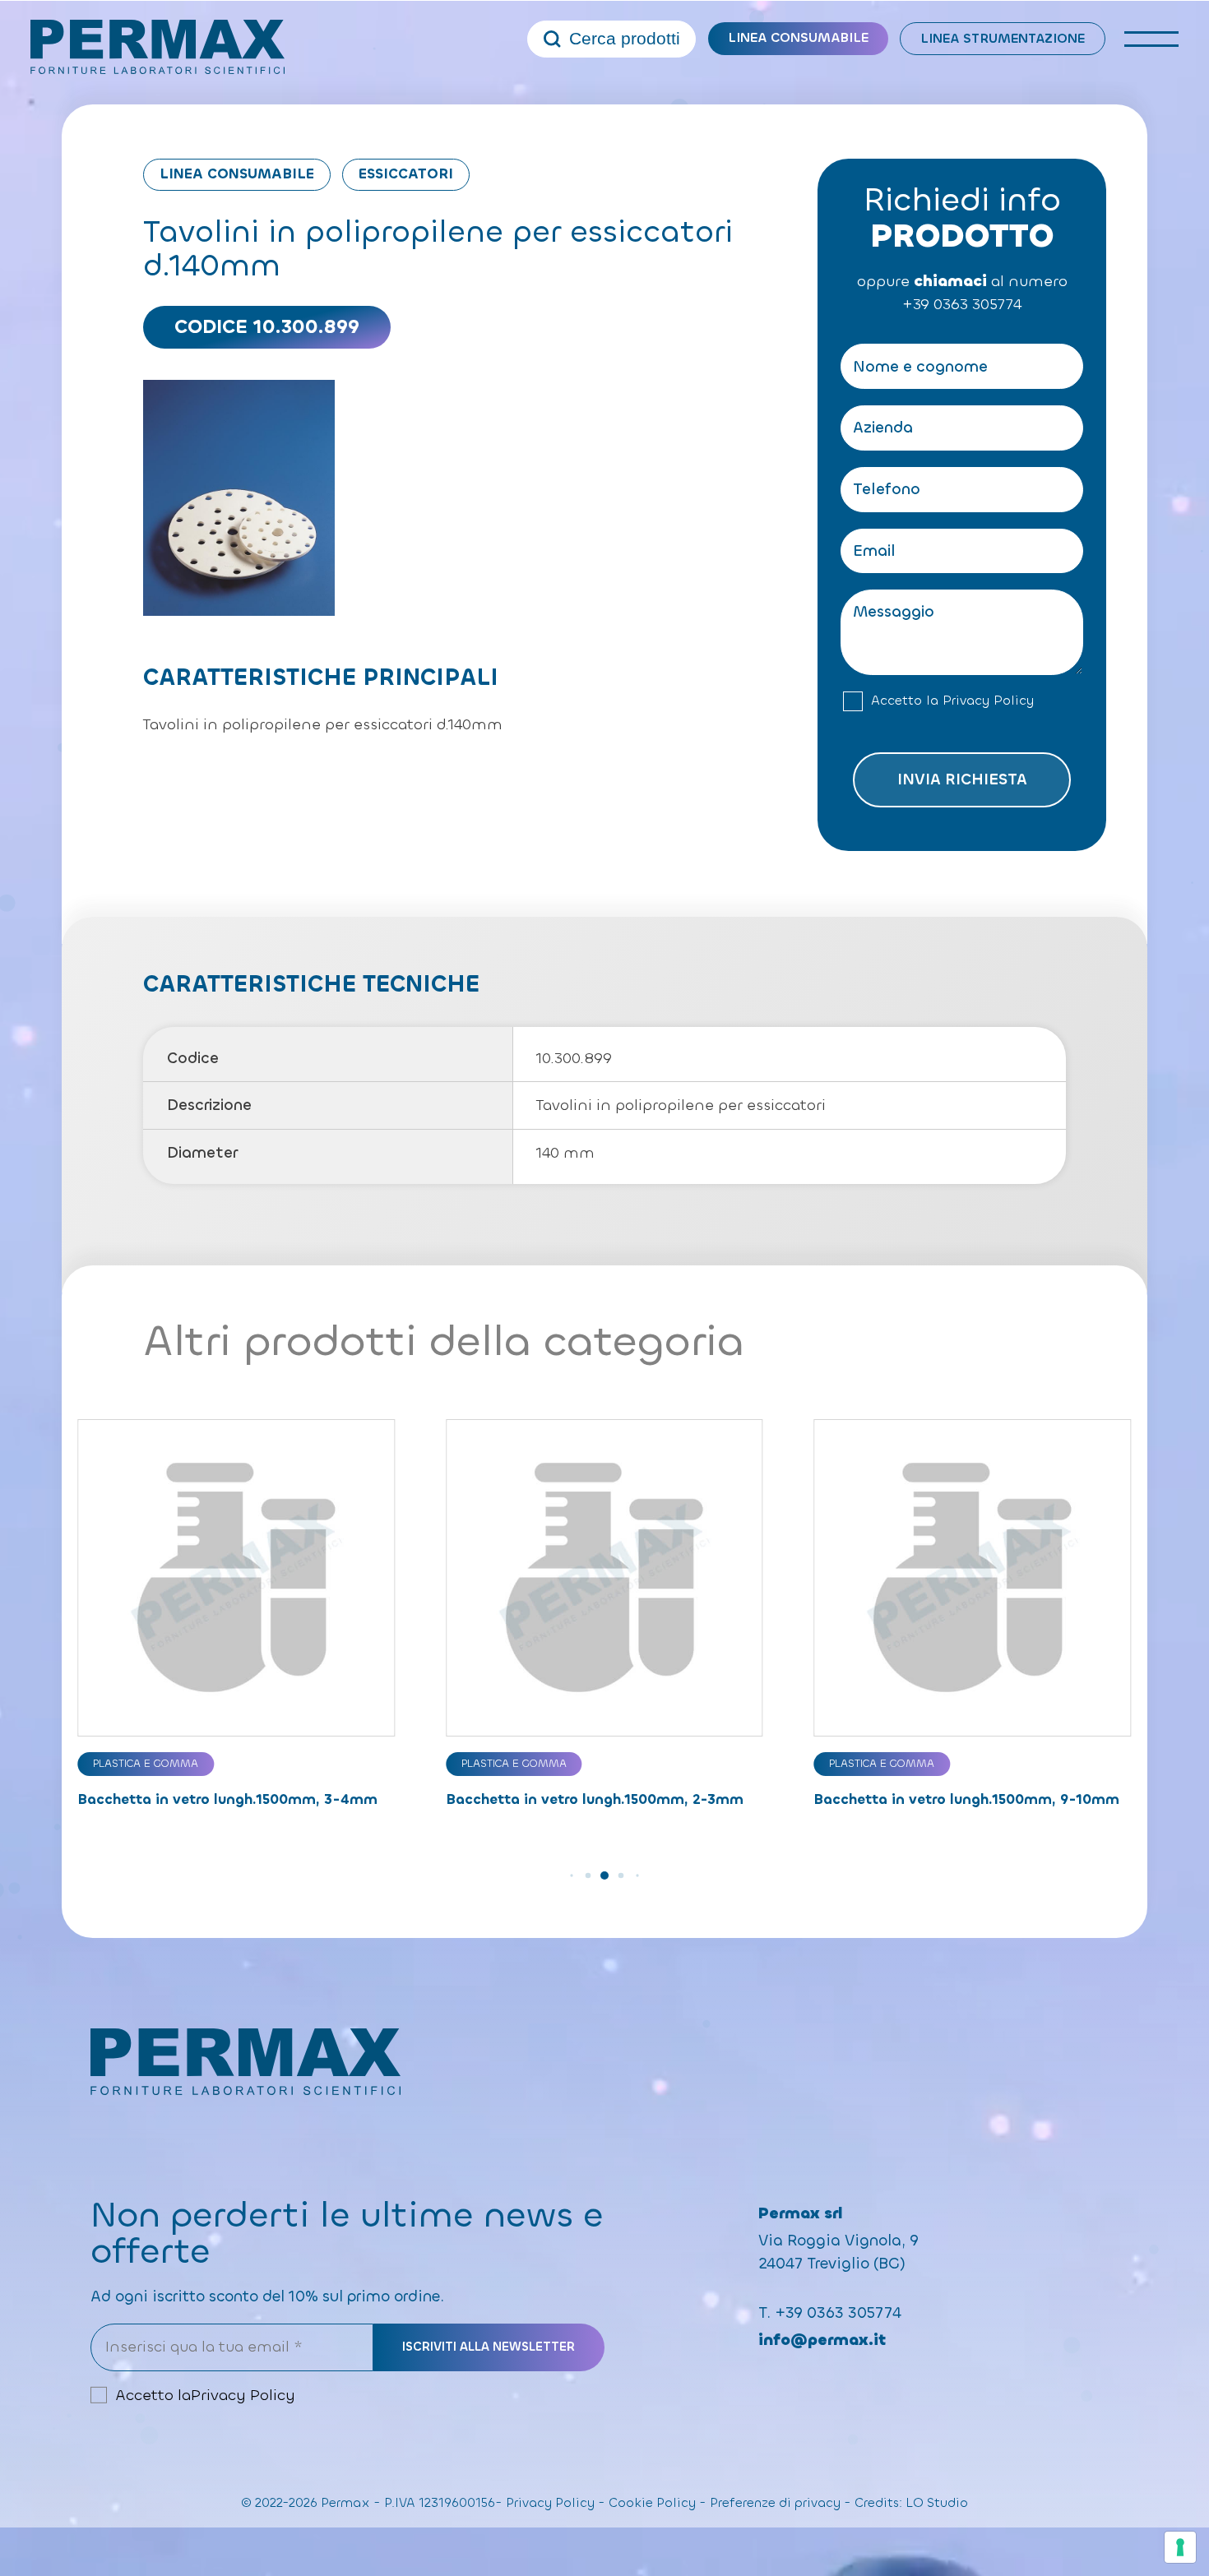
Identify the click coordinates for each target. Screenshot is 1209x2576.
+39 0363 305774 (962, 304)
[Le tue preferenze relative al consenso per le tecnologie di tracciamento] (1180, 2547)
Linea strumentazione (1003, 38)
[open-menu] (1152, 39)
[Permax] (158, 47)
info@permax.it (822, 2340)
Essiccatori (406, 174)
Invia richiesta (962, 779)
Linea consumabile (798, 37)
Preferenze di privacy (775, 2503)
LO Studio (937, 2503)
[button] (571, 1875)
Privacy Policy (988, 701)
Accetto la (952, 701)
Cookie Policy (652, 2503)
